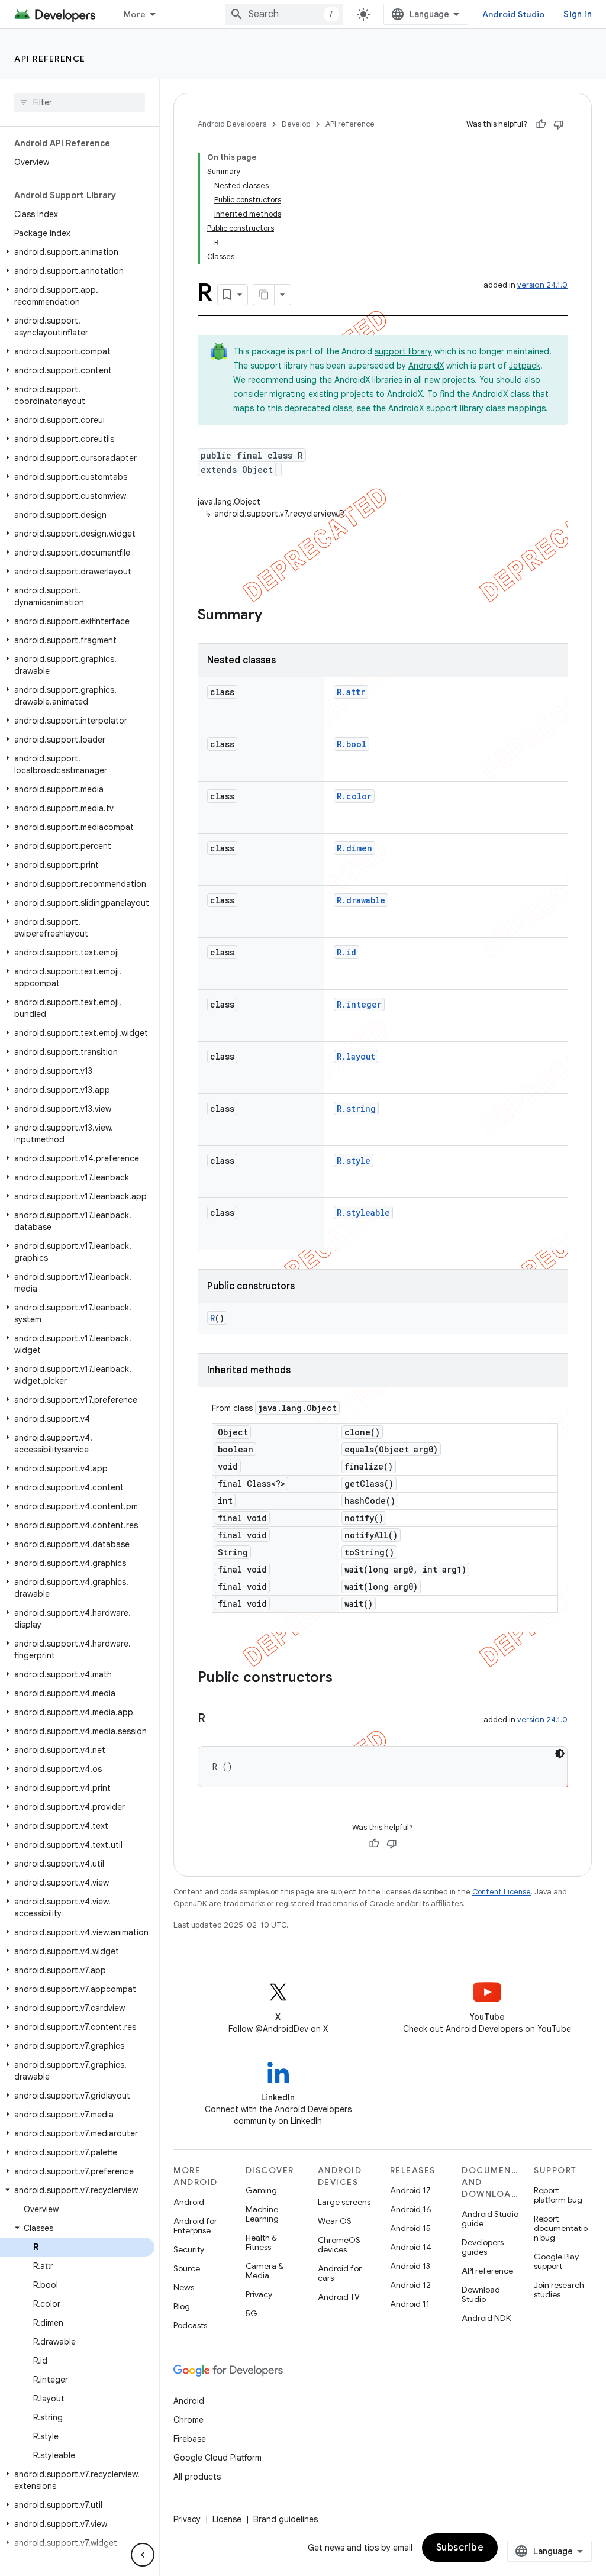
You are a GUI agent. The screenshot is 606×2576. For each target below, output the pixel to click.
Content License (502, 1892)
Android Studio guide (490, 2219)
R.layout (356, 1056)
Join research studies (559, 2290)
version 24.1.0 (542, 285)
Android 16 (411, 2209)
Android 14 (411, 2247)
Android (189, 2202)
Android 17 (410, 2190)
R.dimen (354, 848)
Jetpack (525, 366)
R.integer (359, 1004)
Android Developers (232, 124)
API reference (50, 59)
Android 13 (410, 2266)
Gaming (261, 2190)
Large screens (344, 2202)
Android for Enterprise (195, 2226)
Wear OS (335, 2221)
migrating (288, 394)
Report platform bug (558, 2195)
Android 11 (410, 2304)
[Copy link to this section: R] (217, 1719)
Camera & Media (265, 2271)
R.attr (351, 692)
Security (189, 2249)
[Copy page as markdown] (264, 295)
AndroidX (426, 366)
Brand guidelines (286, 2519)
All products (197, 2477)
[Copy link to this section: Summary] (274, 616)
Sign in (578, 14)
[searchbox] (80, 102)
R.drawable (361, 900)
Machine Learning (262, 2214)
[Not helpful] (559, 124)
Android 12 (410, 2285)
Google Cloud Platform (217, 2458)
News (184, 2287)
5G (252, 2313)
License (227, 2519)
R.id (346, 952)
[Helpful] (541, 124)
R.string (356, 1108)
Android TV (339, 2297)
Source (187, 2268)
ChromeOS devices (339, 2245)
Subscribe (460, 2548)
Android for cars (340, 2273)
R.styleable (363, 1213)
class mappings (516, 408)
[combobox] (284, 14)
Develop (296, 124)
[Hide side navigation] (143, 2555)
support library (403, 351)
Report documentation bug (561, 2228)
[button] (77, 252)
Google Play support (556, 2261)
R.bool (352, 744)
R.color (354, 796)
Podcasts (190, 2325)
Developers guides (483, 2247)
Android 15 (410, 2228)
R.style (354, 1161)
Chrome (188, 2420)
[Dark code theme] (560, 1754)
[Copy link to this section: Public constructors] (344, 1678)
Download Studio (481, 2294)
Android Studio (514, 14)
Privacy (259, 2294)
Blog (182, 2306)
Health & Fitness (261, 2242)
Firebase (190, 2439)
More (135, 14)
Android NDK (486, 2318)
